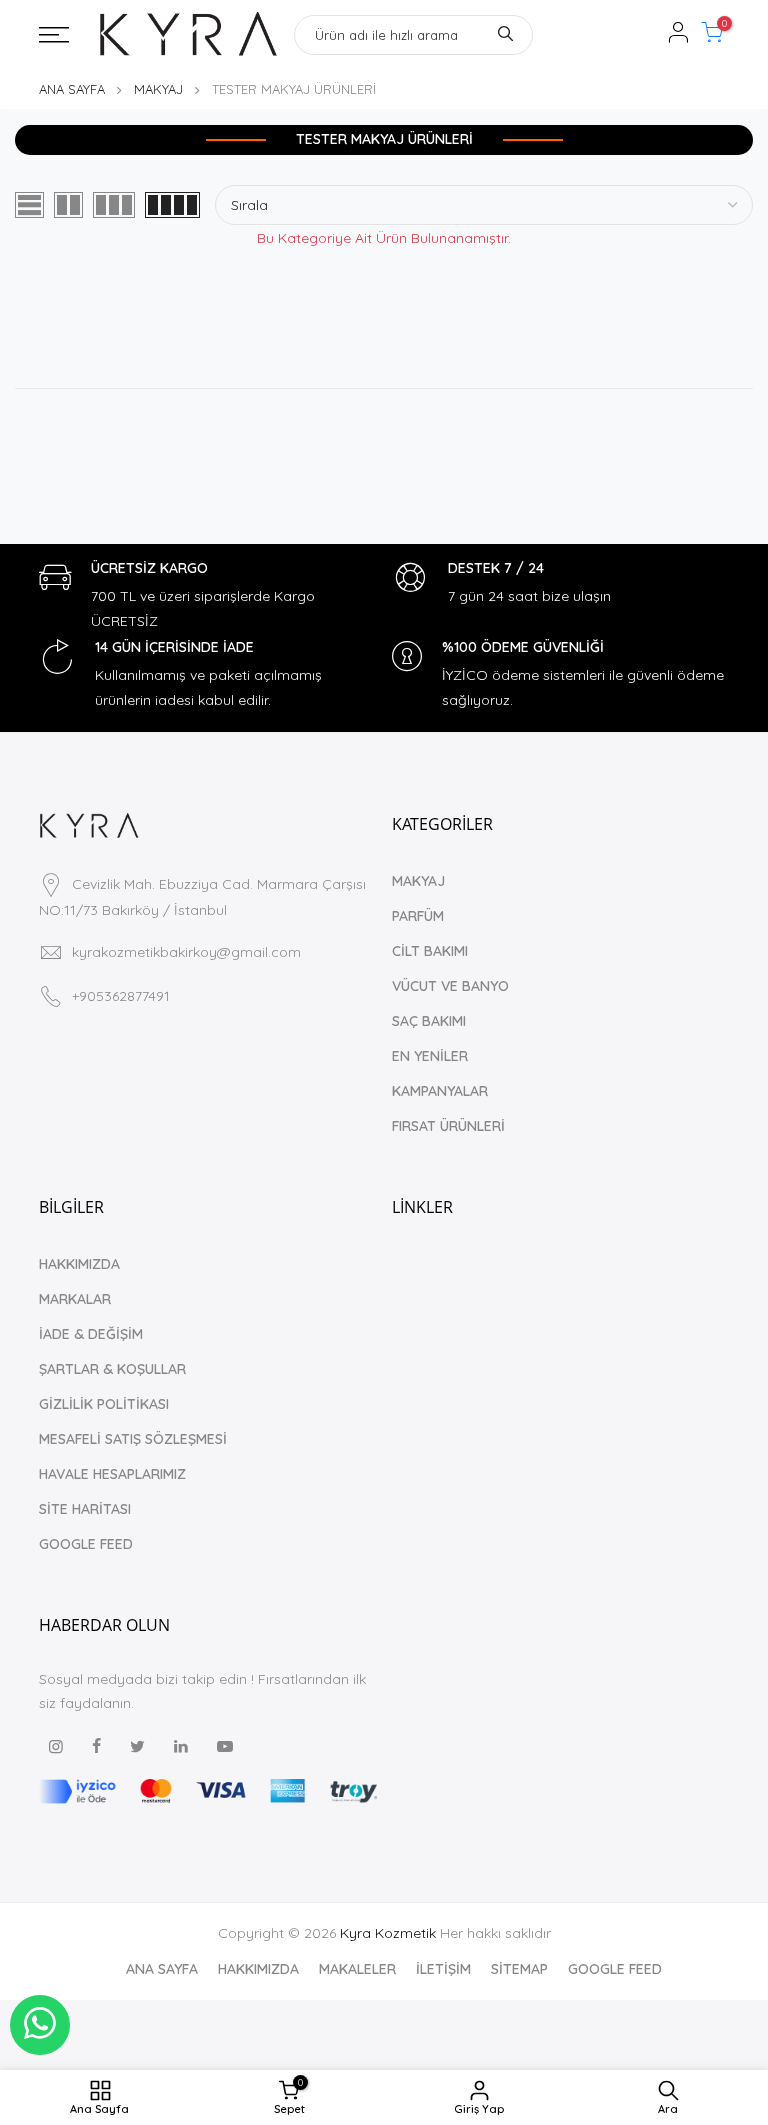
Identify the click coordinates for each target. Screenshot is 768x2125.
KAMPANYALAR (440, 1091)
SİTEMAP (519, 1969)
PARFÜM (418, 916)
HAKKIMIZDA (79, 1264)
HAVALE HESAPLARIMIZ (112, 1474)
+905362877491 (121, 996)
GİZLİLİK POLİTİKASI (104, 1404)
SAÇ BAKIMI (429, 1021)
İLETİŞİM (443, 1969)
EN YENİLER (430, 1056)
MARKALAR (75, 1299)
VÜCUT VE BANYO (450, 986)
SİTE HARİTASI (85, 1509)
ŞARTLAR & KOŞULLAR (112, 1369)
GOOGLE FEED (86, 1544)
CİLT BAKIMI (430, 951)
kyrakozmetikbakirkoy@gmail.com (186, 952)
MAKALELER (357, 1969)
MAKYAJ (158, 89)
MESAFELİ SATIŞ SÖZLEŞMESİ (133, 1439)
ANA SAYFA (72, 89)
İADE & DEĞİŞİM (91, 1334)
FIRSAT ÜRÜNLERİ (448, 1126)
